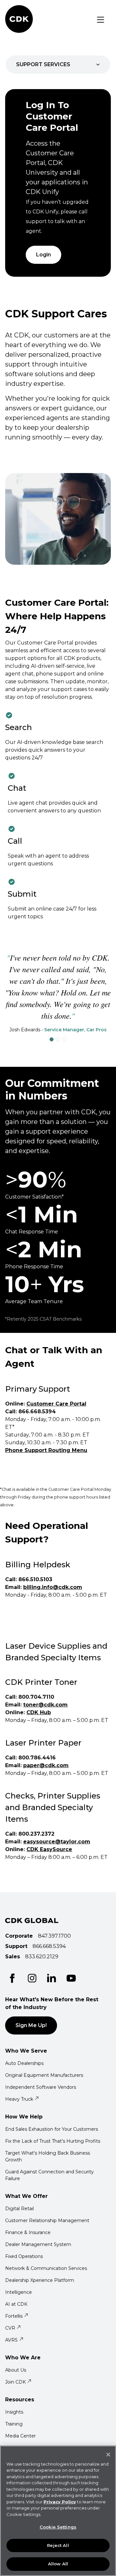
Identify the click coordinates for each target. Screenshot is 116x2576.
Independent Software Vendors (41, 2087)
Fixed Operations (24, 2256)
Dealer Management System (38, 2244)
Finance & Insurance (28, 2232)
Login (43, 255)
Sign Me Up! (31, 2025)
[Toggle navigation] (101, 20)
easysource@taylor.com (57, 1842)
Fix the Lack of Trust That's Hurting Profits (53, 2141)
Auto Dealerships (24, 2063)
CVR (10, 2328)
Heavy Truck (19, 2099)
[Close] (108, 2455)
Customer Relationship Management (47, 2221)
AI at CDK (16, 2304)
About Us (16, 2370)
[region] (58, 2511)
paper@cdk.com (46, 1765)
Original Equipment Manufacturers (44, 2075)
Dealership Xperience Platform (40, 2280)
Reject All (58, 2545)
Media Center (20, 2436)
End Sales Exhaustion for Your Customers (52, 2129)
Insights (14, 2412)
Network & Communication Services (46, 2268)
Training (14, 2424)
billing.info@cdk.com (53, 1587)
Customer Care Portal (56, 1404)
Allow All (58, 2564)
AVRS (11, 2340)
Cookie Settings (58, 2527)
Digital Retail (19, 2209)
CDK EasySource (49, 1849)
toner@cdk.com (45, 1705)
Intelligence (19, 2292)
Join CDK (15, 2382)
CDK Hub (39, 1712)
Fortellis (14, 2316)
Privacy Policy (60, 2502)
